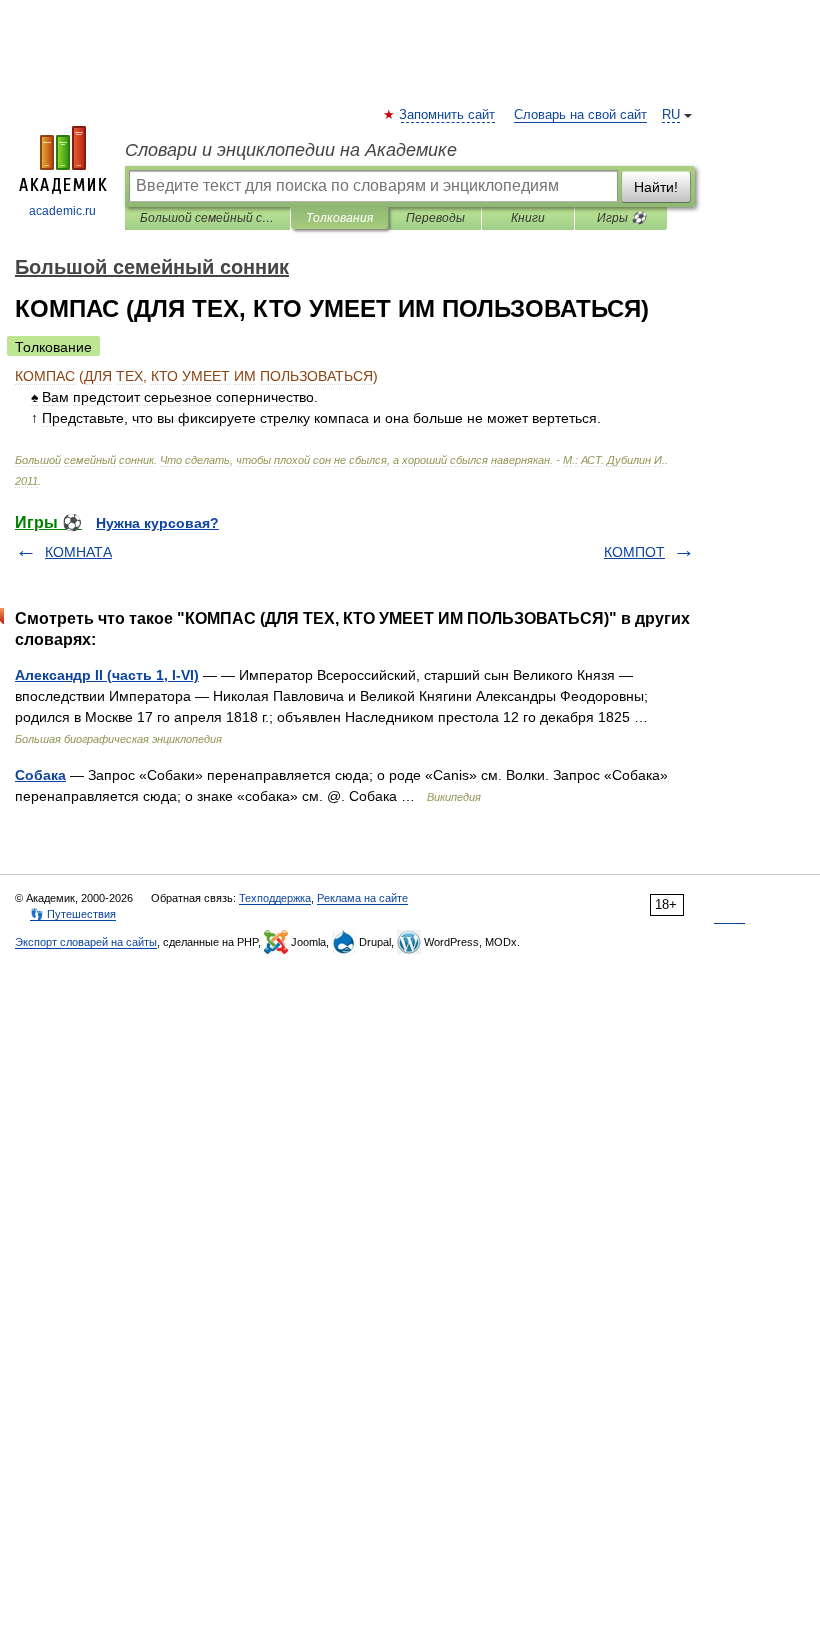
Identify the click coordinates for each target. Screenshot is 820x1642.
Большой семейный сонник (207, 218)
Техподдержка (275, 898)
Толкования (339, 218)
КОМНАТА (78, 552)
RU (671, 115)
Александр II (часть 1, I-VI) (107, 675)
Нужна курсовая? (157, 523)
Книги (528, 218)
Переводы (435, 218)
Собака (40, 775)
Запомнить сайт (448, 115)
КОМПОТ (634, 552)
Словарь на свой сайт (580, 115)
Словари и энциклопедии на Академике (291, 150)
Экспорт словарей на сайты (86, 942)
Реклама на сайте (362, 898)
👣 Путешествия (73, 914)
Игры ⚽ (621, 218)
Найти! (656, 187)
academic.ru (62, 211)
